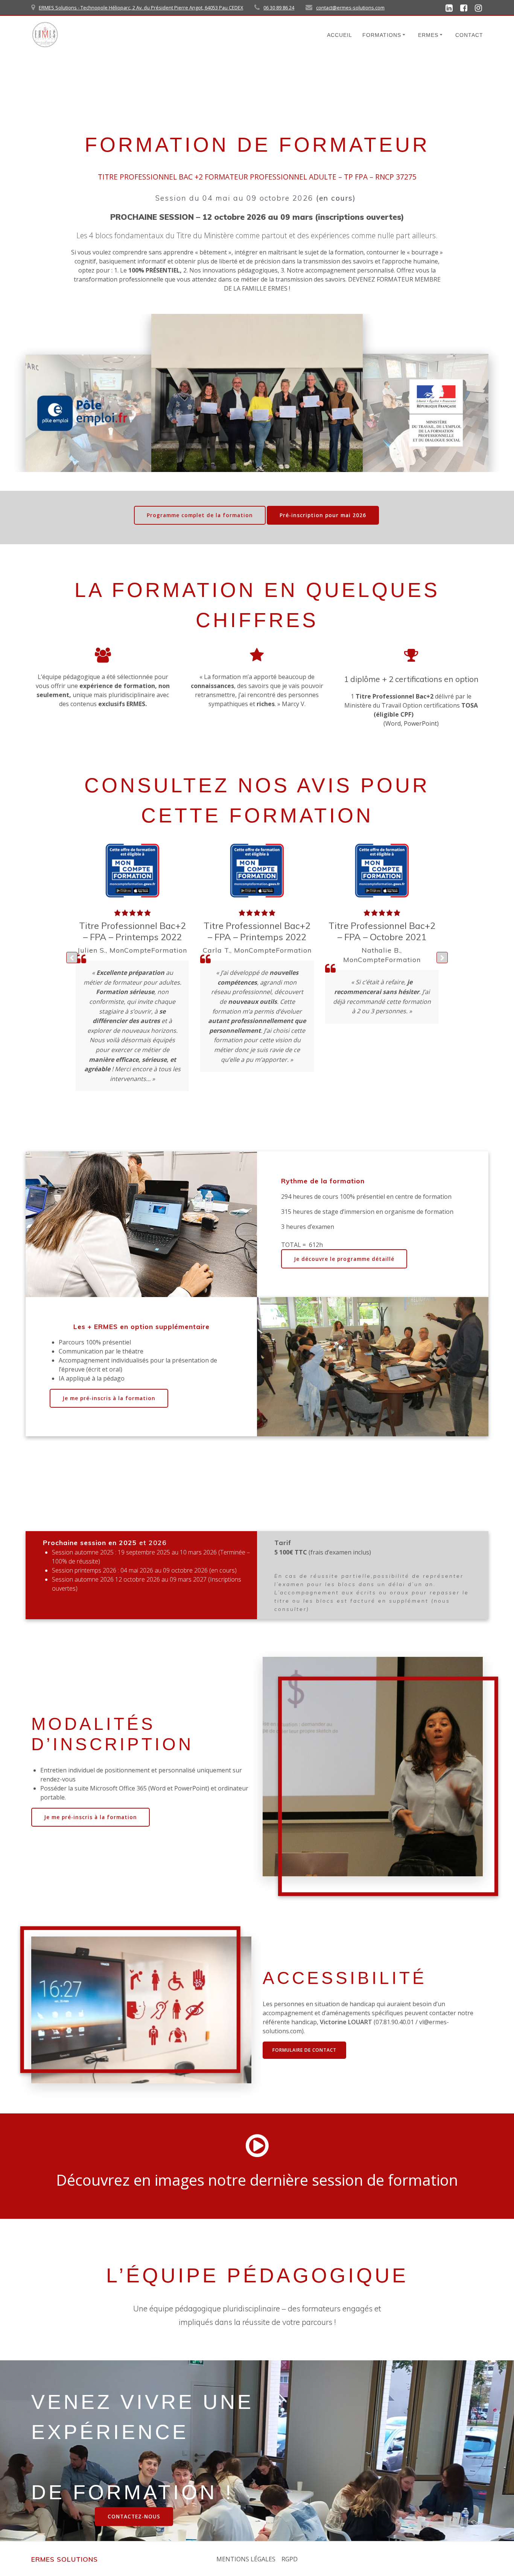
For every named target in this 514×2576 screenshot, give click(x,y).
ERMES (428, 35)
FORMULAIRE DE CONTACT (304, 2050)
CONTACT (469, 35)
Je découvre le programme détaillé (344, 1259)
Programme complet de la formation (200, 515)
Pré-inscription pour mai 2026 (323, 515)
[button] (442, 958)
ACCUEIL (340, 35)
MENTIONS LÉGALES (246, 2559)
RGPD (290, 2559)
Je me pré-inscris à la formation (109, 1398)
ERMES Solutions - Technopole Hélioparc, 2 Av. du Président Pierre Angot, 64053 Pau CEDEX (141, 8)
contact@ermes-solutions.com (350, 8)
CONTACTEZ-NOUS (134, 2516)
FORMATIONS (382, 35)
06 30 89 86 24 (279, 8)
